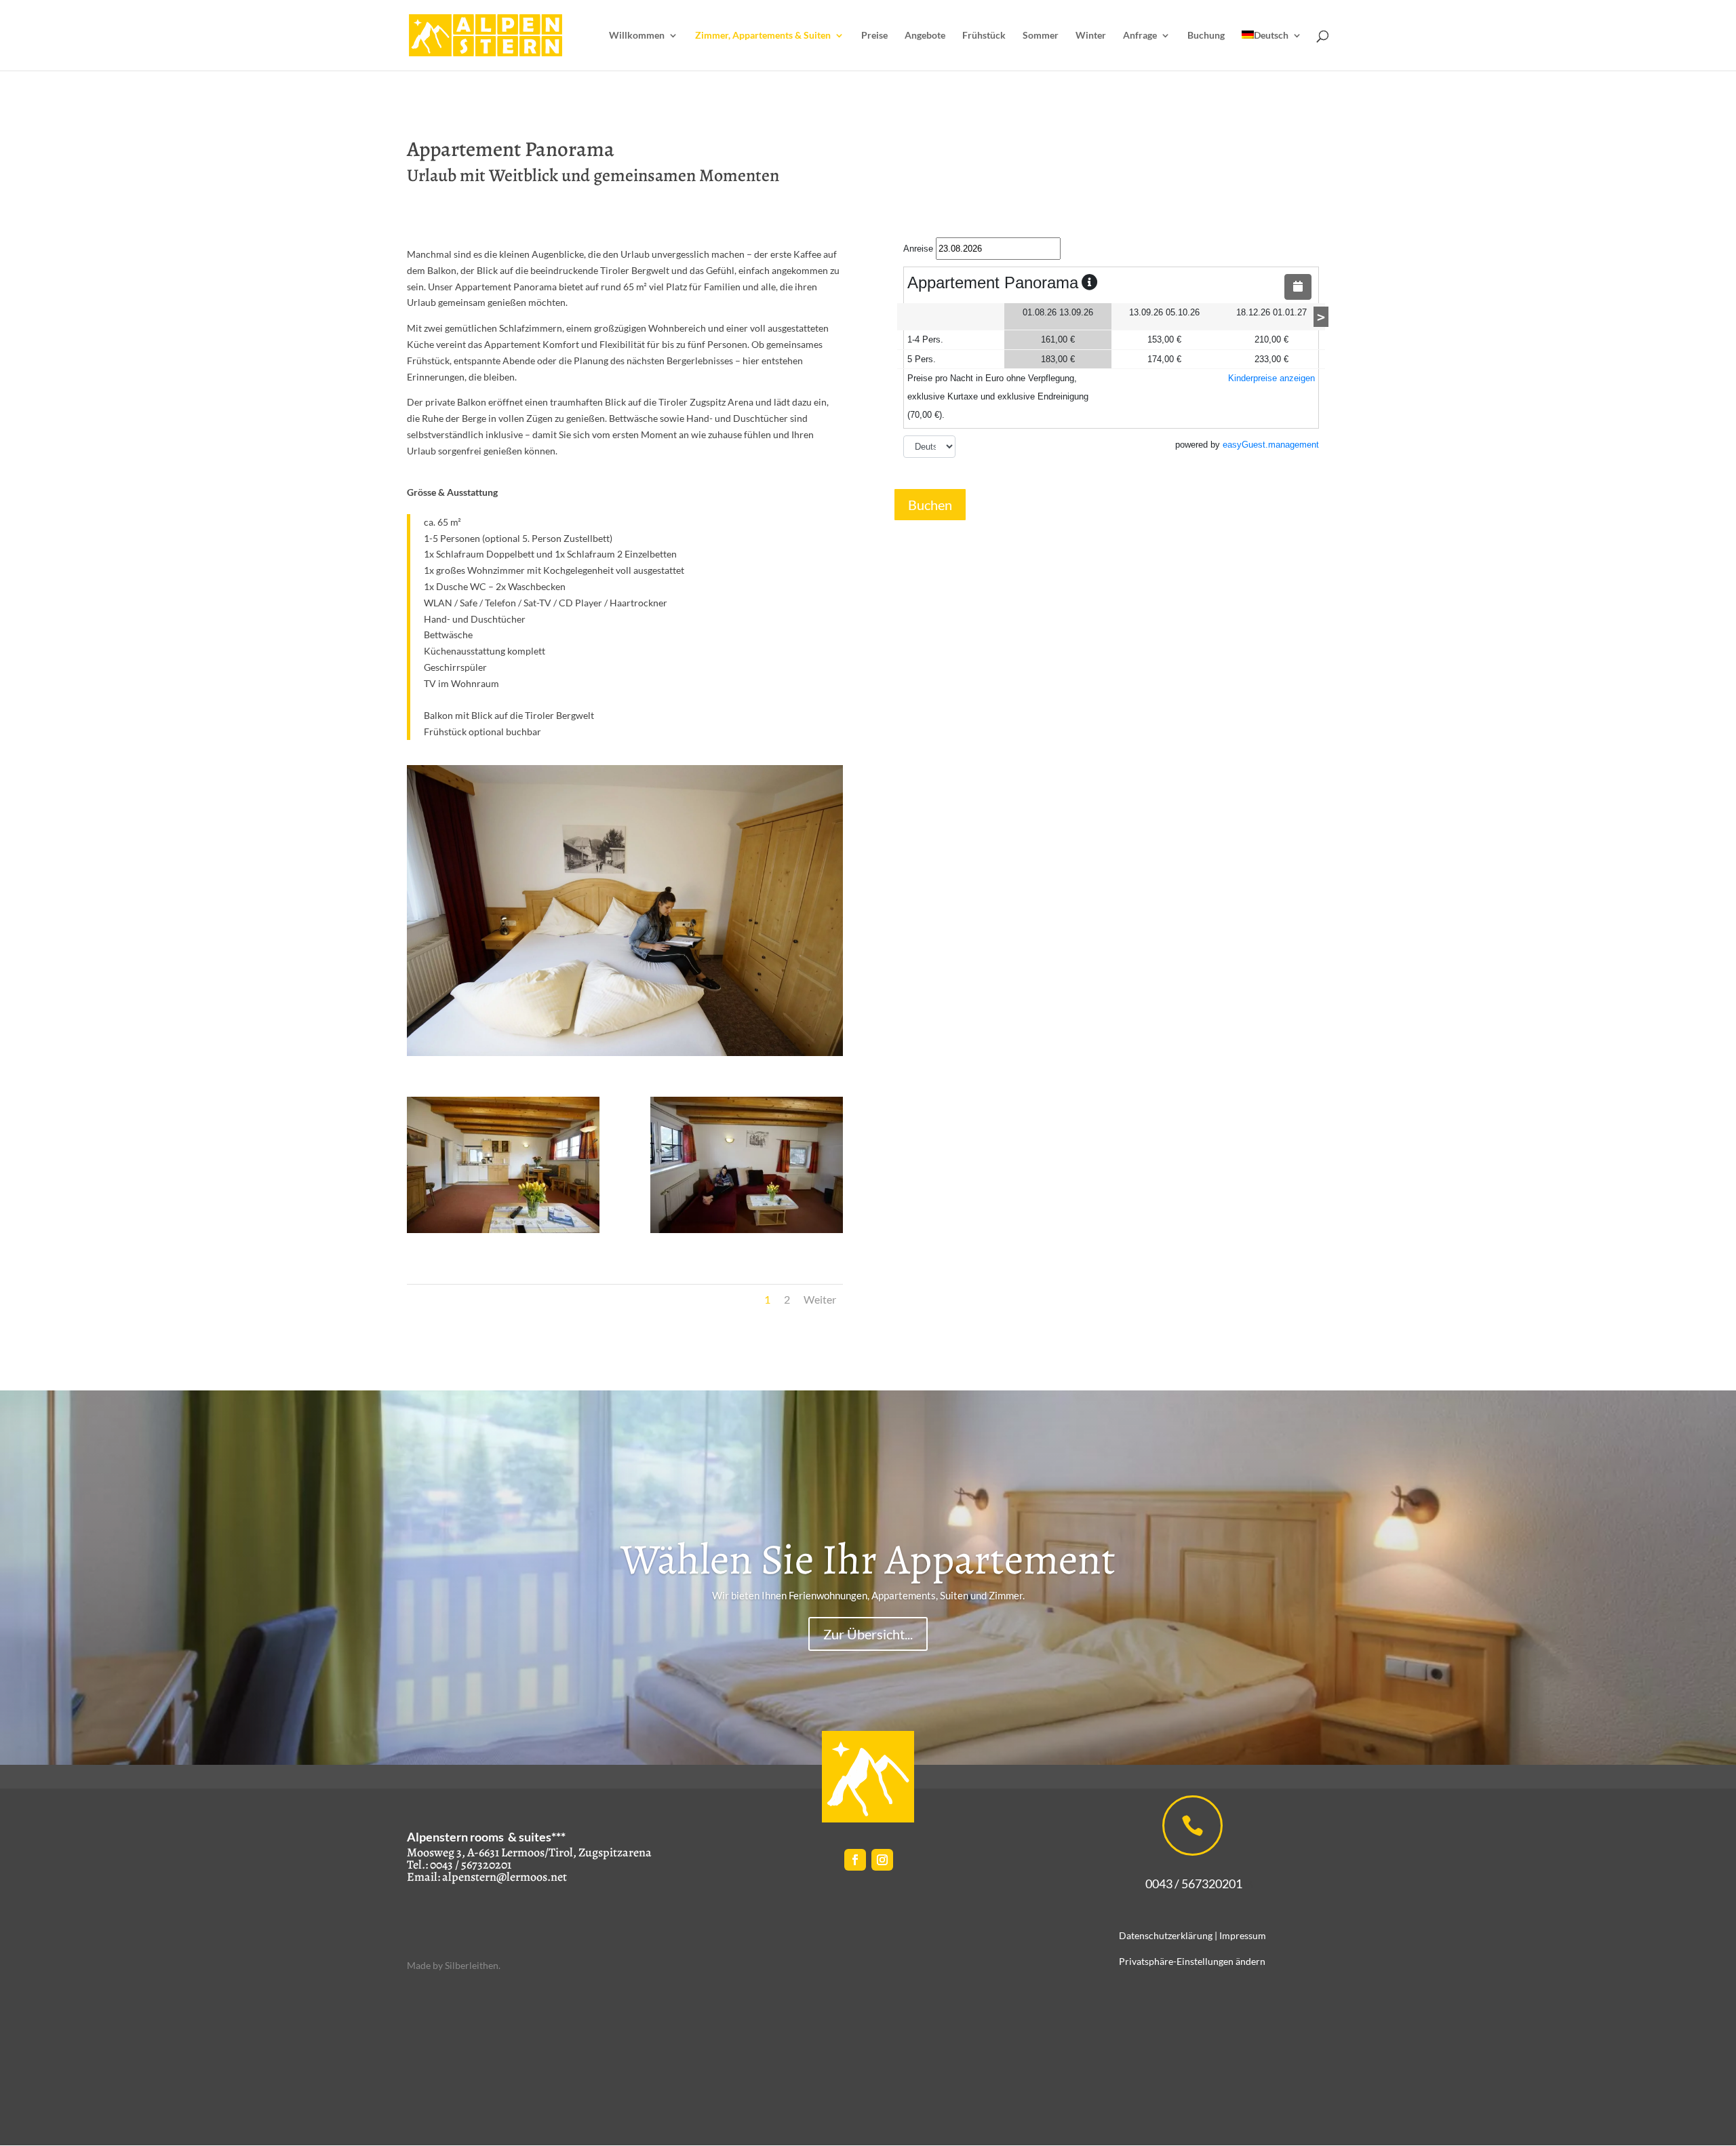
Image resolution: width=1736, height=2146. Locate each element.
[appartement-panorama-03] (503, 1229)
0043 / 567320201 (1187, 1884)
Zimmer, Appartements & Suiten (763, 36)
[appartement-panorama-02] (747, 1229)
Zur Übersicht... (868, 1635)
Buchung (1206, 36)
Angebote (925, 36)
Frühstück (984, 36)
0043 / (445, 1865)
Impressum (1243, 1935)
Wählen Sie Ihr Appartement (868, 1559)
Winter (1091, 36)
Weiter (820, 1299)
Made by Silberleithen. (454, 1965)
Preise (874, 36)
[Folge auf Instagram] (882, 1860)
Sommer (1041, 36)
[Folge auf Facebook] (855, 1860)
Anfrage (1140, 36)
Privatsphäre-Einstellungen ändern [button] (1192, 1961)
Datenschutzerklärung (1166, 1935)
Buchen (930, 505)
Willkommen (637, 36)
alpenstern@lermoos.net (505, 1877)
